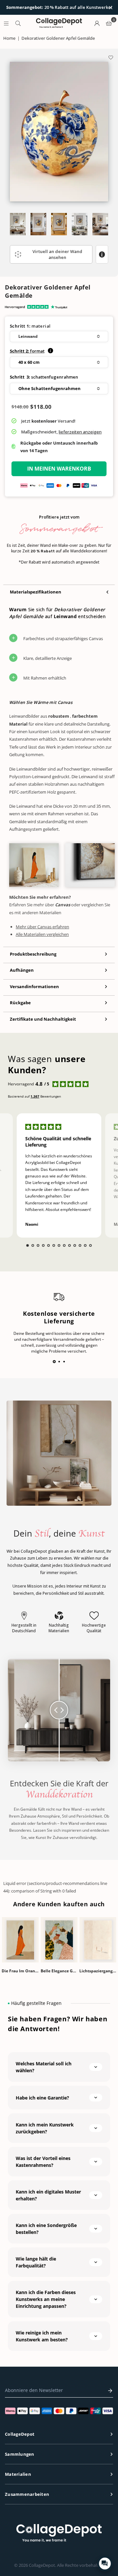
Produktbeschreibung (33, 954)
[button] (59, 337)
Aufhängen (22, 970)
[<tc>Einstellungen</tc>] (97, 23)
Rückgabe (20, 1003)
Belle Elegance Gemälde (59, 1971)
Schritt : (27, 351)
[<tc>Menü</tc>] (6, 23)
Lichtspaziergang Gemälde (98, 1971)
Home (9, 38)
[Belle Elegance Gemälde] (59, 1940)
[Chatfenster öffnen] (105, 2564)
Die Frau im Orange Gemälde (20, 1971)
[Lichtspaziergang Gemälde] (98, 1940)
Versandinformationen (34, 986)
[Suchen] (18, 23)
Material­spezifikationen (36, 592)
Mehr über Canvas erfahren (42, 927)
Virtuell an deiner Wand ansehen (57, 254)
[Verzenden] (108, 2391)
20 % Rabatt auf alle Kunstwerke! (59, 8)
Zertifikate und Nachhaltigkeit (43, 1019)
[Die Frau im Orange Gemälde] (20, 1940)
